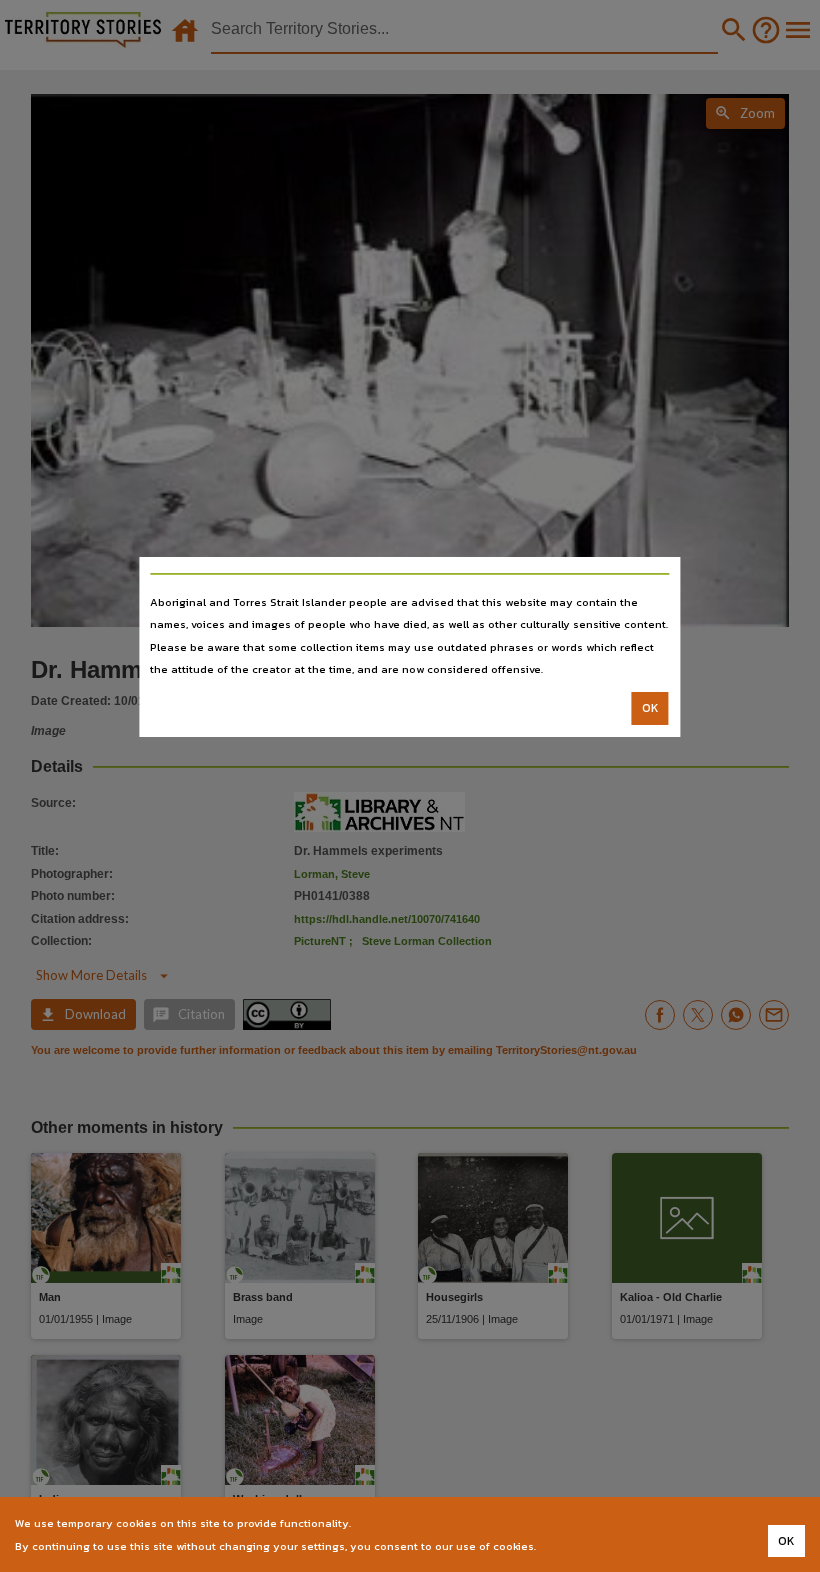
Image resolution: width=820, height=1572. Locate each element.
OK (650, 708)
